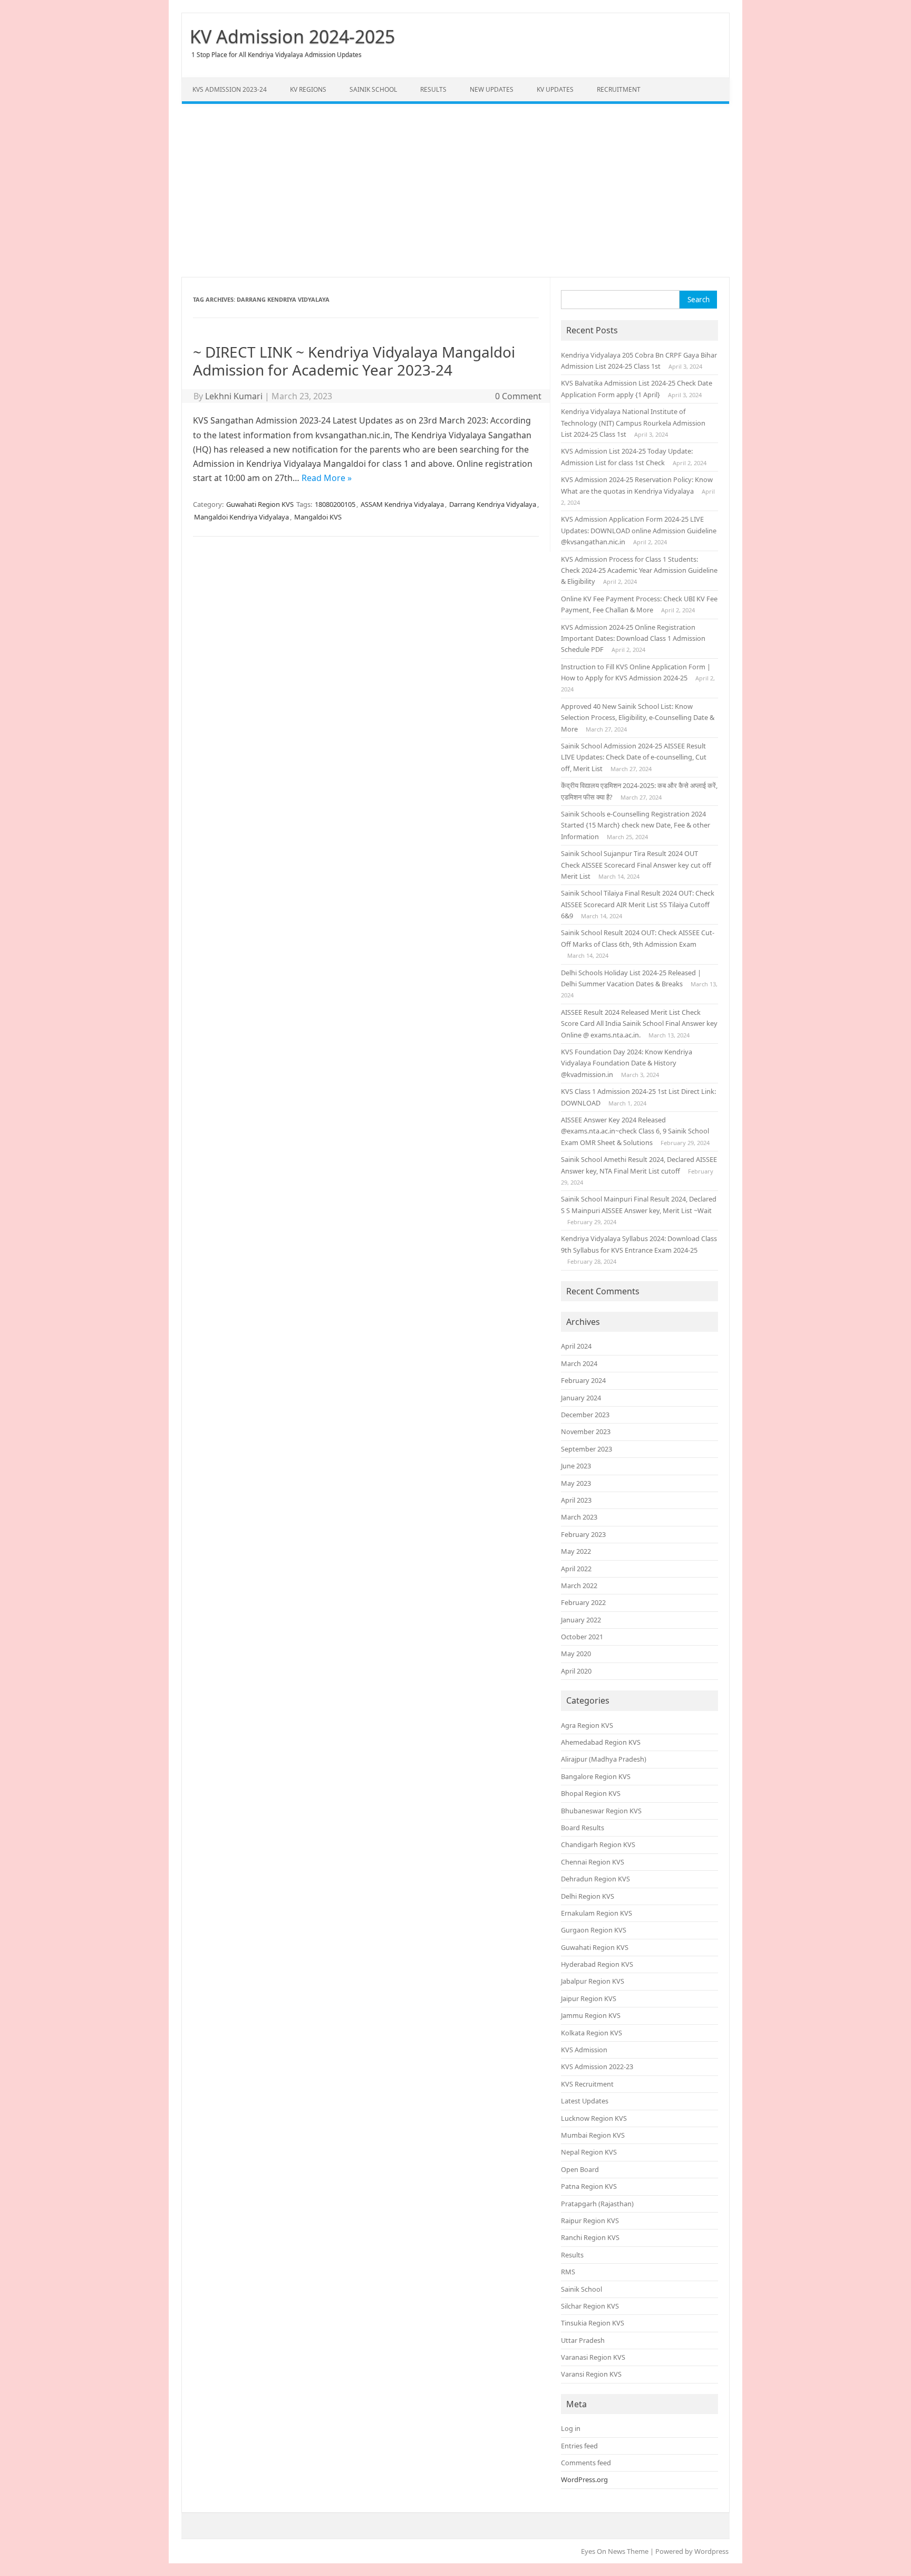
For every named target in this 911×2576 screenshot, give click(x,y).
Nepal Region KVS (589, 2152)
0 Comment (518, 396)
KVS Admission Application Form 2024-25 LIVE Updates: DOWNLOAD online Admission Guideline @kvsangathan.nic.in (639, 530)
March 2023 (579, 1517)
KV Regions (308, 89)
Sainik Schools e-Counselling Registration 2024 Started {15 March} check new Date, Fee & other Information (636, 825)
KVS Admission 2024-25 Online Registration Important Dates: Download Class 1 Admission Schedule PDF (633, 638)
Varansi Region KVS (591, 2374)
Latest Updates (585, 2101)
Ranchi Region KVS (590, 2237)
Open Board (580, 2169)
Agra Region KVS (587, 1725)
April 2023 (576, 1500)
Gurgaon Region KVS (594, 1930)
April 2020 (576, 1671)
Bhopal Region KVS (591, 1793)
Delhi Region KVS (588, 1896)
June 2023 (576, 1466)
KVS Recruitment (587, 2084)
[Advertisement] (455, 190)
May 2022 (576, 1551)
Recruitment (619, 89)
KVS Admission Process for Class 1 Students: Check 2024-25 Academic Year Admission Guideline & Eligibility (639, 570)
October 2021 (582, 1637)
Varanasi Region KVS (593, 2357)
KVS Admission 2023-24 (230, 89)
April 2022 (576, 1569)
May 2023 (576, 1483)
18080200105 (335, 504)
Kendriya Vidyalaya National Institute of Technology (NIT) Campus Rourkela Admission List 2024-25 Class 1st (633, 423)
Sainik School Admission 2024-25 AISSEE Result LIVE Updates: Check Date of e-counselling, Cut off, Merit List (634, 757)
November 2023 (586, 1431)
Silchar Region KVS (590, 2306)
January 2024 (581, 1398)
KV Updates (555, 89)
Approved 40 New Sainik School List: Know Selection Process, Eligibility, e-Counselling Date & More (638, 718)
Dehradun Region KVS (595, 1879)
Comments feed (586, 2463)
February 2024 (583, 1380)
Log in (571, 2428)
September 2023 (587, 1449)
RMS (568, 2272)
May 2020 (576, 1654)
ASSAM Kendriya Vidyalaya (402, 504)
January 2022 (581, 1620)
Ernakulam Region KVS (597, 1913)
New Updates (492, 89)
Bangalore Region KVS (596, 1776)
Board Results (583, 1828)
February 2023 (583, 1534)
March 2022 (579, 1585)
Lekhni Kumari (234, 396)
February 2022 (583, 1602)
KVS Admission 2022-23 (597, 2066)
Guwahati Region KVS (260, 504)
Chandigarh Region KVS (598, 1844)
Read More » (327, 478)
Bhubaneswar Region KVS (601, 1811)
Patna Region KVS (589, 2186)
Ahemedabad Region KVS (601, 1742)
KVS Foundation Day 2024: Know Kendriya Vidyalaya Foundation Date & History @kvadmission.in (627, 1063)
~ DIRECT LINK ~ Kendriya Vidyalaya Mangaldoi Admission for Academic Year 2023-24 (354, 361)
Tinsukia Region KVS (593, 2323)
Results (433, 89)
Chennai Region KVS (593, 1862)
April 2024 (576, 1346)
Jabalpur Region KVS (593, 1981)
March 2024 (579, 1363)
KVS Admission (584, 2050)
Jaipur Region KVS (589, 1998)
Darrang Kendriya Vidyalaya (493, 504)
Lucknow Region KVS (594, 2118)
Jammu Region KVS (591, 2015)
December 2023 (585, 1415)
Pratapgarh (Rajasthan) (597, 2204)
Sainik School (373, 89)
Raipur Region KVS (590, 2221)
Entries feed (579, 2446)
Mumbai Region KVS (593, 2135)
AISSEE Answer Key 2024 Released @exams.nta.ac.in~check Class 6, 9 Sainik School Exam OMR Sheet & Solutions (635, 1131)
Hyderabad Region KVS (597, 1964)
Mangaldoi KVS (318, 517)
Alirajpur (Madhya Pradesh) (604, 1759)
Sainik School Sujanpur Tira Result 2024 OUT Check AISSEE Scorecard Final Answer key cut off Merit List (636, 865)
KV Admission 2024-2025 (292, 36)
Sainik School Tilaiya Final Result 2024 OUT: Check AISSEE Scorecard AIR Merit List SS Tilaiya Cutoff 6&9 (638, 904)
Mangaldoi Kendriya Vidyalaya (241, 517)
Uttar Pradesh (583, 2340)
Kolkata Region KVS (592, 2033)
